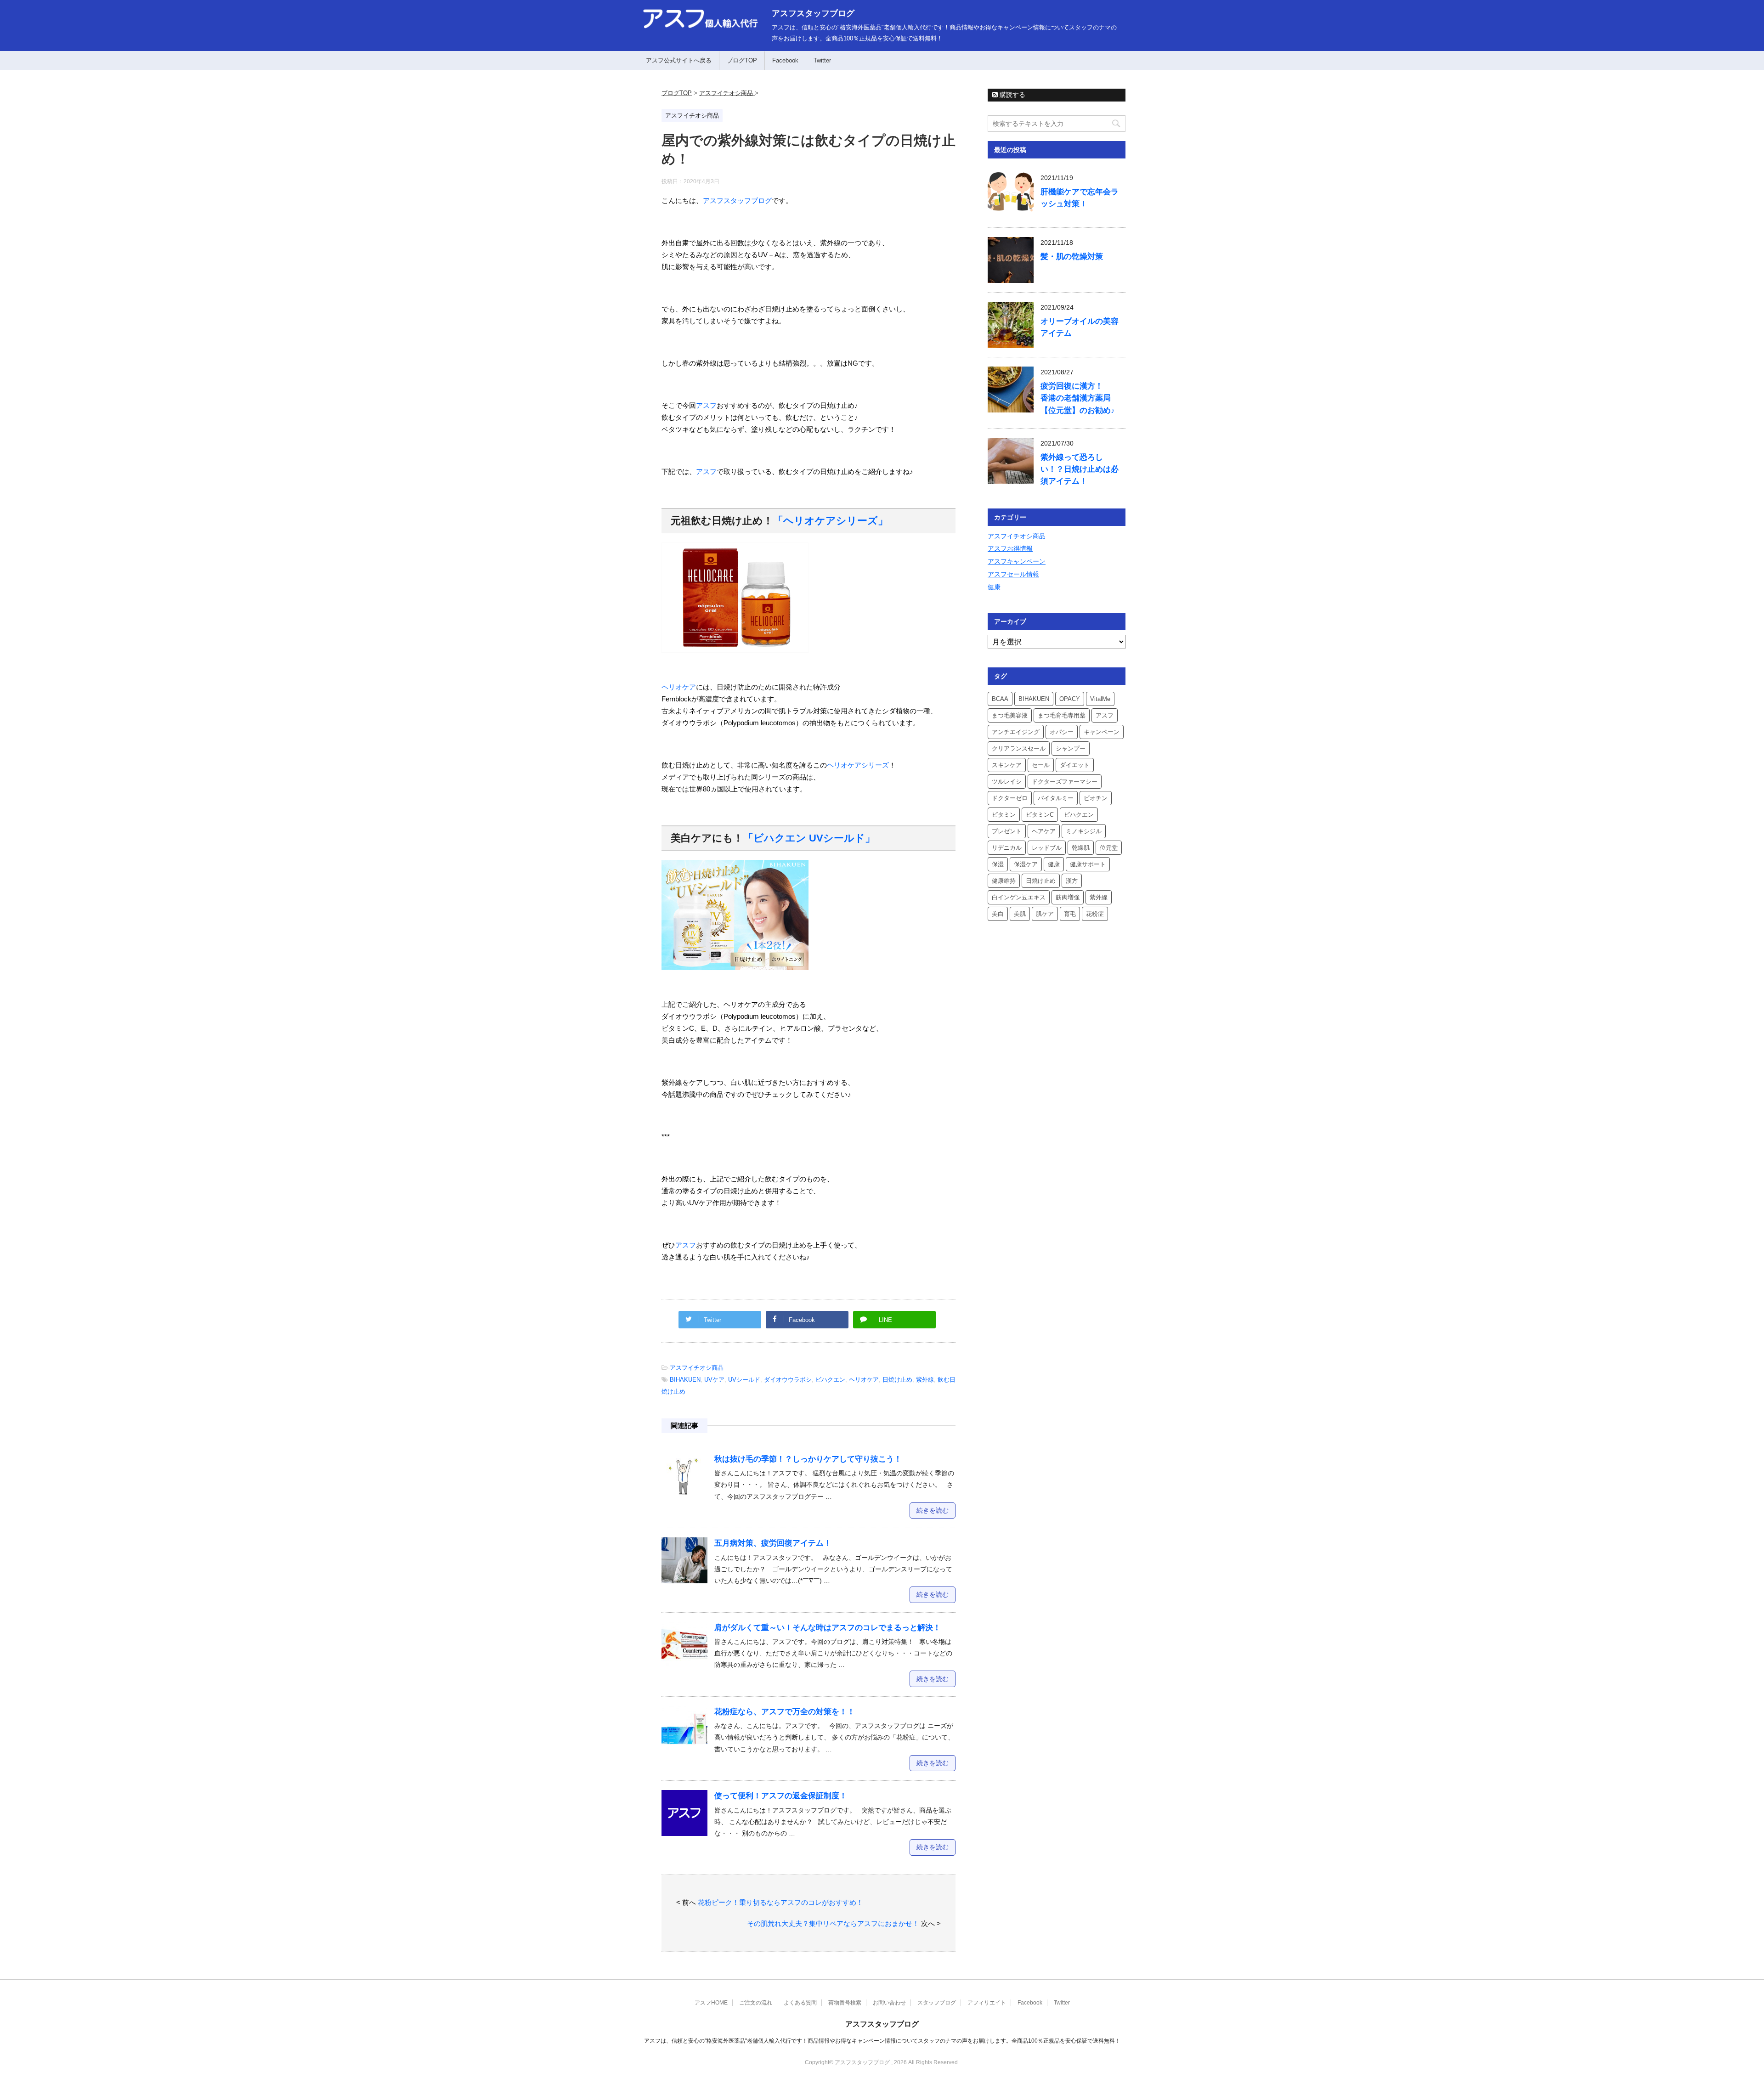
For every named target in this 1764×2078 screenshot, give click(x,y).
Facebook (785, 60)
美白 (998, 914)
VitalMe (1100, 699)
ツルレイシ (1007, 782)
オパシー (1062, 732)
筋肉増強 (1068, 897)
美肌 (1020, 914)
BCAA (1000, 699)
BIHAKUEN (685, 1380)
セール (1041, 765)
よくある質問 (800, 2003)
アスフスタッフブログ (813, 13)
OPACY (1070, 699)
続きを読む (933, 1510)
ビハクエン (830, 1380)
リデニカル (1007, 848)
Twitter (822, 60)
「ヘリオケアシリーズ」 (831, 521)
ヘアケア (1044, 831)
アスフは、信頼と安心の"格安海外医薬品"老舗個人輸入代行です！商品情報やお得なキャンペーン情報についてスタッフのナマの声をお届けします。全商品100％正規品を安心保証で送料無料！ (882, 2041)
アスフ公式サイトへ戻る (679, 60)
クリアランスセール (1019, 748)
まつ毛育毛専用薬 (1062, 715)
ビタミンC (1040, 815)
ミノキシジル (1084, 831)
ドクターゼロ (1010, 798)
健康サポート (1088, 864)
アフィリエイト (987, 2003)
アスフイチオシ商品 (697, 1368)
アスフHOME (711, 2003)
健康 (994, 587)
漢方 (1072, 881)
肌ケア (1045, 914)
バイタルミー (1056, 798)
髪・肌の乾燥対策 (1072, 257)
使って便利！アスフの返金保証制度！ (781, 1796)
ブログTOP (742, 60)
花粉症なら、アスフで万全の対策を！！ (785, 1712)
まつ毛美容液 (1010, 715)
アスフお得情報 (1010, 548)
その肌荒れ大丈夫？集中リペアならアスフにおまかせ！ (833, 1923)
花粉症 (1095, 914)
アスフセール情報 (1013, 574)
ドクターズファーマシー (1065, 782)
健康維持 (1004, 881)
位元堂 (1109, 848)
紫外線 (925, 1380)
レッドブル (1047, 848)
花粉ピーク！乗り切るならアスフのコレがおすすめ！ (780, 1902)
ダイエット (1075, 765)
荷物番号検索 (845, 2003)
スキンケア (1007, 765)
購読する (1012, 95)
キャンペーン (1102, 732)
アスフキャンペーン (1017, 561)
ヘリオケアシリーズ (858, 765)
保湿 (998, 864)
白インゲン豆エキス (1019, 897)
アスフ (706, 405)
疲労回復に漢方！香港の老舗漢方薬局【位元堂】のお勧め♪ (1078, 398)
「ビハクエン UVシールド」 (809, 838)
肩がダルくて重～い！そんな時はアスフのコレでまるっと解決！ (828, 1628)
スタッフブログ (937, 2003)
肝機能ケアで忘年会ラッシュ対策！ (1080, 198)
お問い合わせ (889, 2003)
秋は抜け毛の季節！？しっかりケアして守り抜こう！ (808, 1459)
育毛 (1070, 914)
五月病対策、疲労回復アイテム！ (773, 1543)
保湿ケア (1026, 864)
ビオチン (1096, 798)
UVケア (714, 1380)
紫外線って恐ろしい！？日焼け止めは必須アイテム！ (1080, 469)
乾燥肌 (1081, 848)
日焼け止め (897, 1380)
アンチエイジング (1016, 732)
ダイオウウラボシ (788, 1380)
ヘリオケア (679, 687)
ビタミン (1004, 815)
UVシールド (744, 1380)
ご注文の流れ (756, 2003)
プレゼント (1007, 831)
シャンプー (1071, 748)
